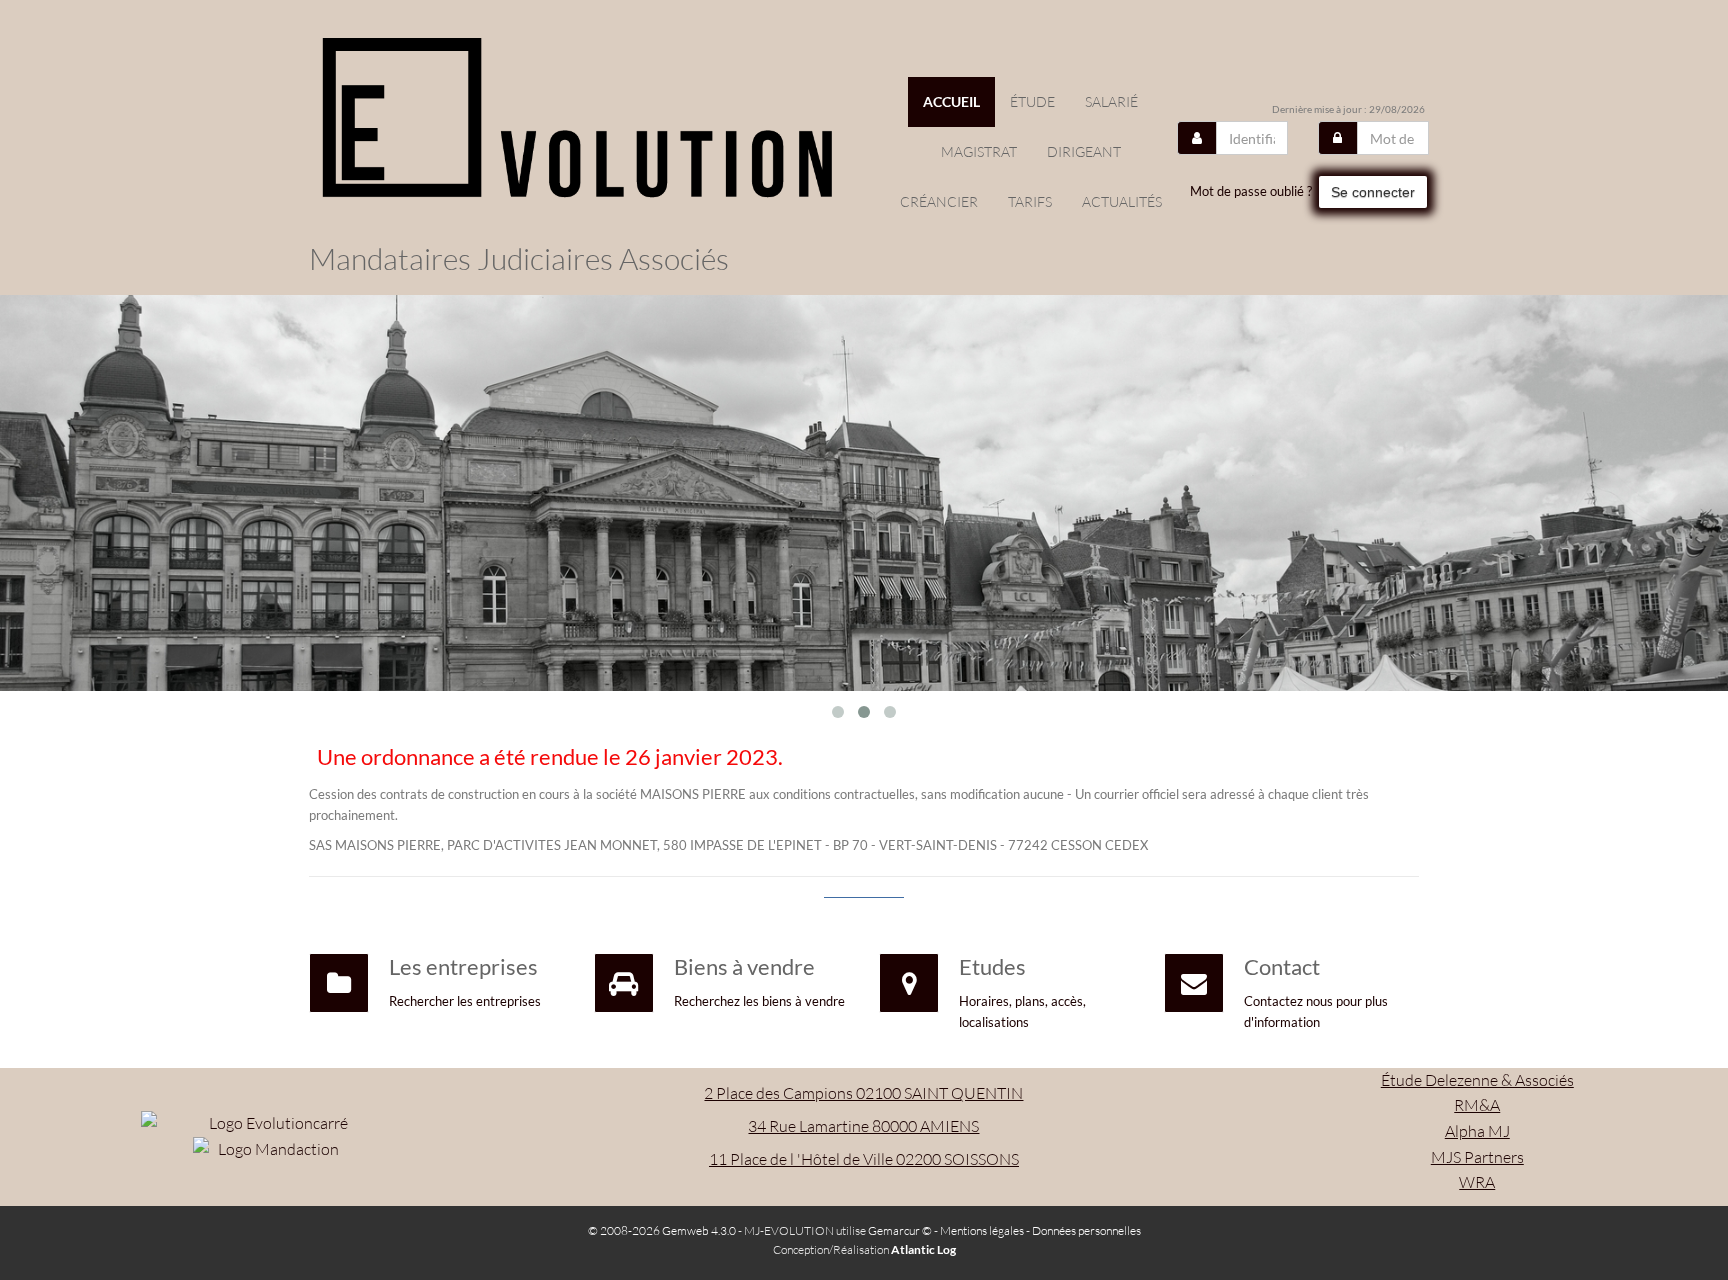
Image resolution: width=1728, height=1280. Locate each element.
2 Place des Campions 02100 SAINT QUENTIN (863, 1093)
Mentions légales (982, 1230)
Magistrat (979, 151)
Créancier (939, 201)
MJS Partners (1477, 1157)
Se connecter (1373, 192)
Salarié (1111, 101)
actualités (1122, 201)
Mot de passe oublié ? (1251, 191)
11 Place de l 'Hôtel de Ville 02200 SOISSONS (864, 1159)
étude (1032, 101)
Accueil (951, 101)
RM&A (1477, 1105)
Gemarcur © (900, 1230)
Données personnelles (1086, 1230)
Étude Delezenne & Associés (1477, 1080)
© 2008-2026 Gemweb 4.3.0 (662, 1230)
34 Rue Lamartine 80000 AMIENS (863, 1126)
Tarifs (1030, 201)
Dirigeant (1084, 151)
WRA (1477, 1182)
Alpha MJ (1477, 1131)
